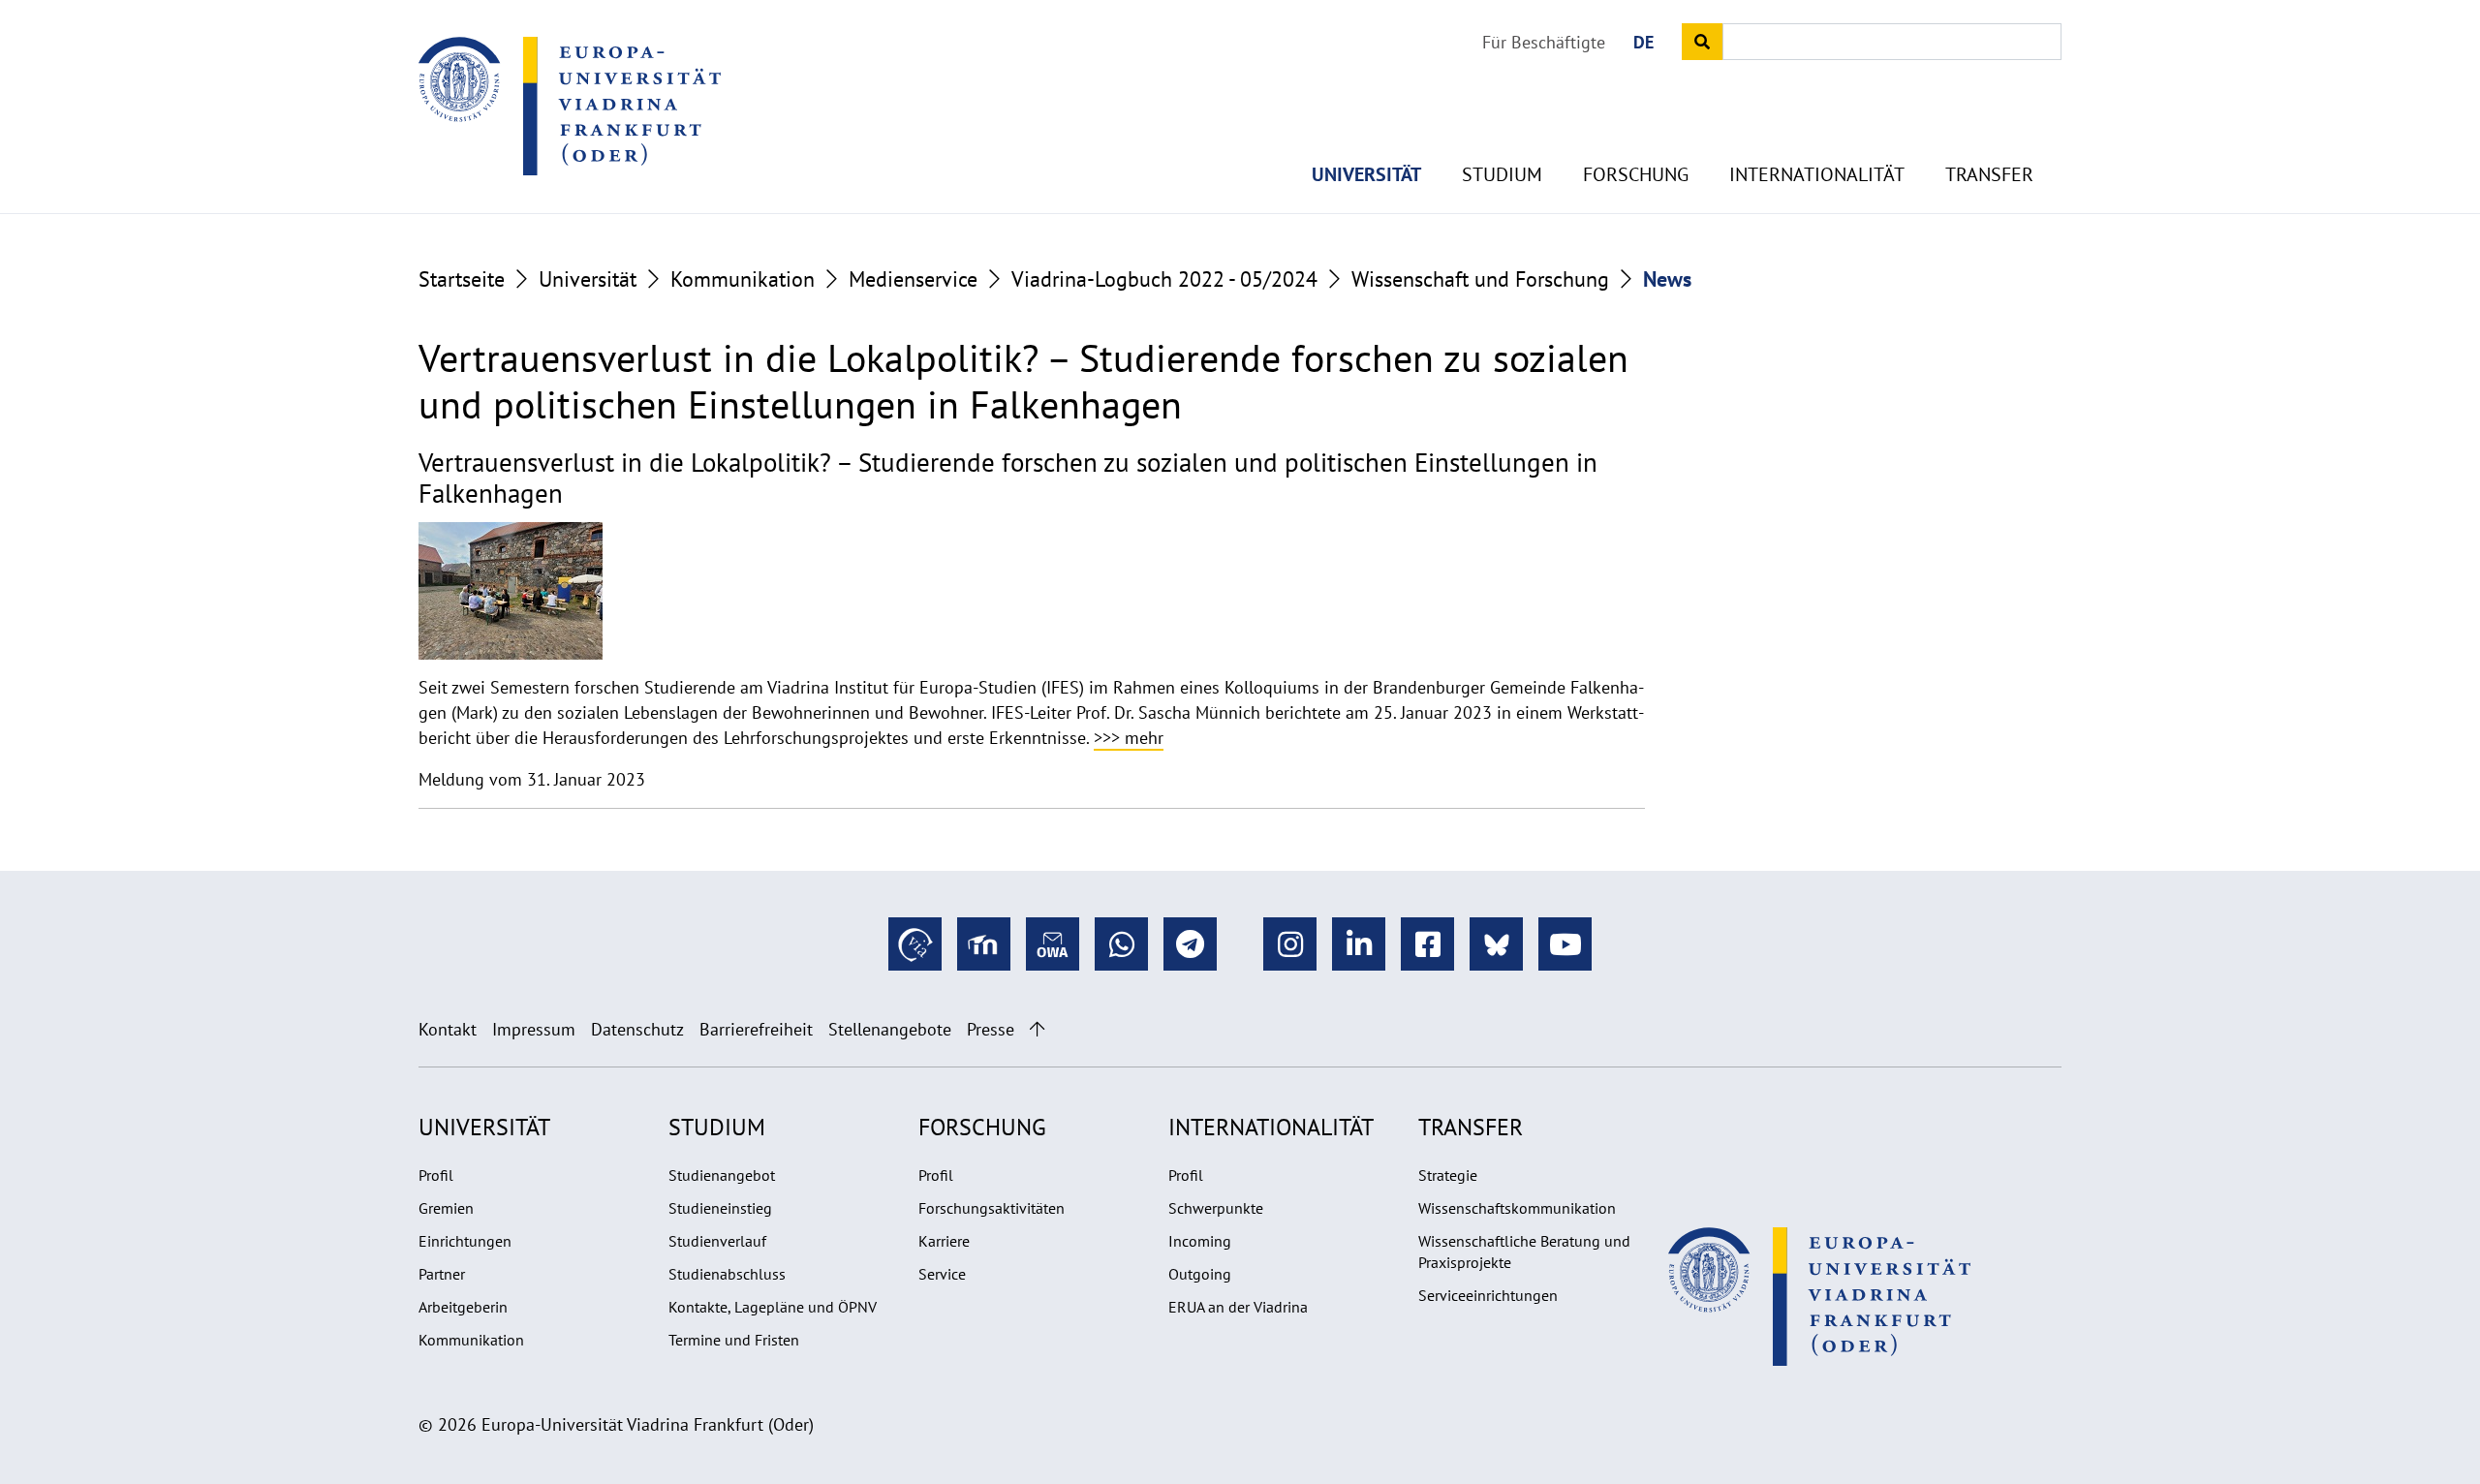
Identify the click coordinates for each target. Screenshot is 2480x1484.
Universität (1366, 174)
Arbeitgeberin (463, 1307)
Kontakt (448, 1029)
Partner (442, 1274)
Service (942, 1274)
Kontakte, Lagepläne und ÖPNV (773, 1307)
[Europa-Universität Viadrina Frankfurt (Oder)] (570, 106)
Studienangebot (722, 1175)
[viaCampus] (915, 944)
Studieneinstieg (720, 1208)
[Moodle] (984, 944)
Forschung (1636, 174)
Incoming (1200, 1241)
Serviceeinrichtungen (1488, 1295)
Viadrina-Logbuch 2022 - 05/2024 (1164, 279)
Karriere (944, 1241)
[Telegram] (1190, 944)
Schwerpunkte (1216, 1208)
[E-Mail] (1053, 944)
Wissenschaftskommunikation (1517, 1208)
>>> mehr (1129, 738)
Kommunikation (743, 279)
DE (1643, 42)
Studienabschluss (727, 1274)
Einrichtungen (465, 1241)
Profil (436, 1175)
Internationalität (1817, 174)
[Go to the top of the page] (1037, 1029)
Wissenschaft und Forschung (1480, 279)
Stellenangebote (890, 1029)
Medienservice (913, 279)
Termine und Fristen (734, 1340)
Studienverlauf (717, 1241)
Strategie (1448, 1175)
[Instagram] (1290, 944)
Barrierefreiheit (756, 1029)
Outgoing (1200, 1274)
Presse (991, 1029)
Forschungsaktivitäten (992, 1208)
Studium (1502, 174)
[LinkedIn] (1359, 944)
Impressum (534, 1029)
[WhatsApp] (1121, 944)
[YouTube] (1565, 944)
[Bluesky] (1496, 944)
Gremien (446, 1208)
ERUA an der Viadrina (1238, 1307)
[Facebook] (1427, 944)
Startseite (462, 279)
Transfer (1989, 174)
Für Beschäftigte (1544, 42)
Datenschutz (637, 1029)
